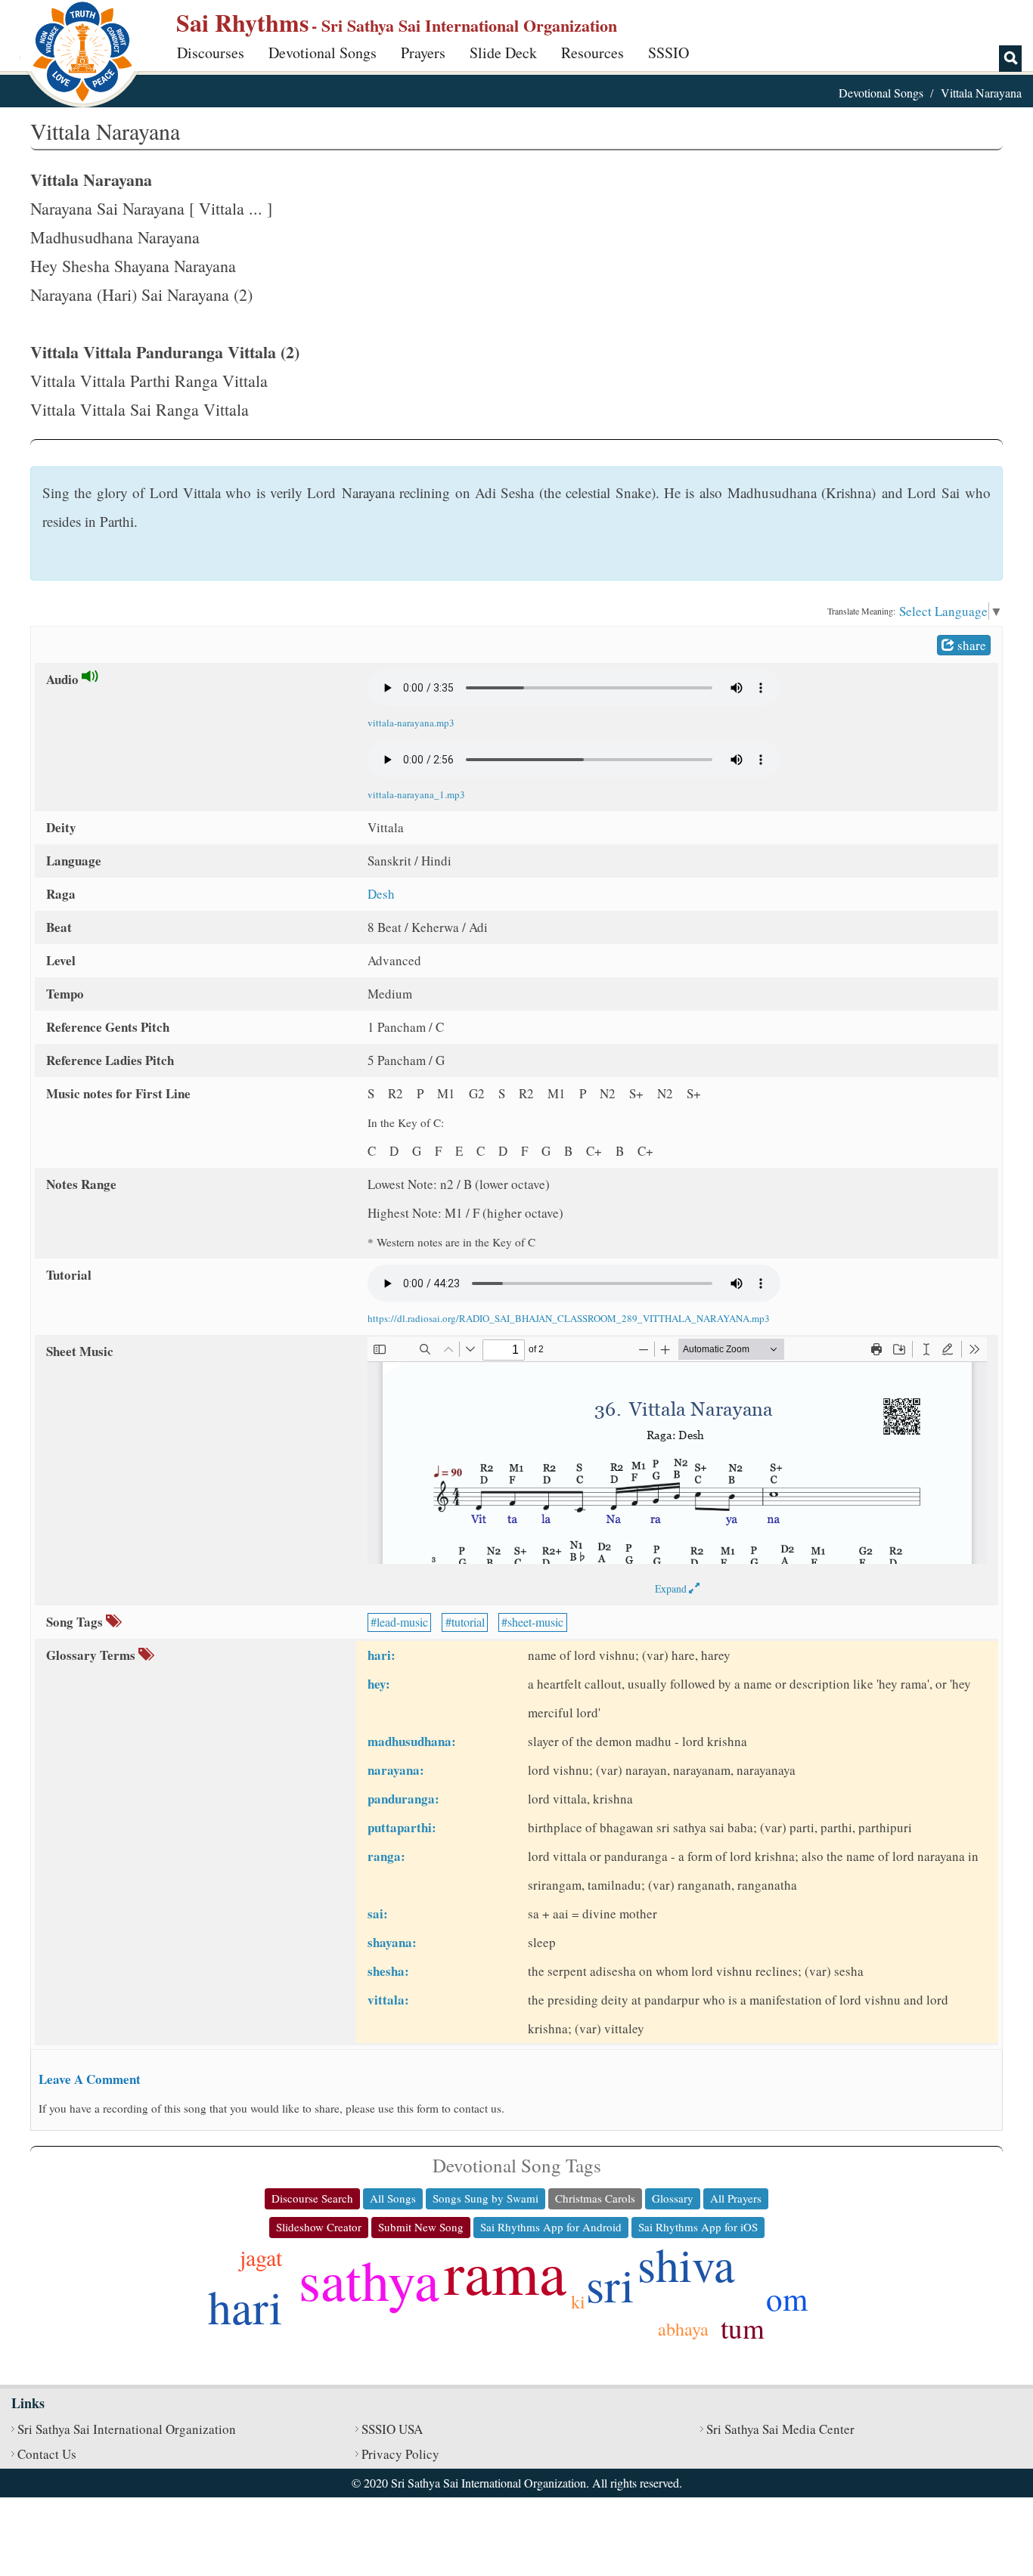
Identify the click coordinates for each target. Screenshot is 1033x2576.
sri (610, 2284)
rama (505, 2271)
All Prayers (736, 2198)
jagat (261, 2257)
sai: (378, 1913)
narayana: (396, 1770)
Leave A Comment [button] (90, 2079)
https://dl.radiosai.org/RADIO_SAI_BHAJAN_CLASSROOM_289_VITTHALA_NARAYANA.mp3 (569, 1318)
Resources (593, 53)
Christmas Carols (595, 2198)
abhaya (683, 2329)
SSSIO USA (392, 2429)
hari (245, 2306)
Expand (672, 1588)
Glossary (673, 2198)
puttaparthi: (402, 1827)
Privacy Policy (400, 2454)
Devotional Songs (323, 53)
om (787, 2298)
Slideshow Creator (319, 2227)
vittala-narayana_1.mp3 (416, 794)
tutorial (468, 1622)
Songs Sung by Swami (485, 2198)
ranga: (386, 1856)
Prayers (423, 53)
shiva (686, 2264)
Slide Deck (503, 53)
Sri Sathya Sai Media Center (780, 2429)
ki (578, 2302)
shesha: (388, 1971)
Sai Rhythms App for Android (551, 2227)
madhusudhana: (412, 1741)
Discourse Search (312, 2198)
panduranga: (403, 1799)
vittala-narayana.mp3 (411, 723)
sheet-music (535, 1622)
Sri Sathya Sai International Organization (127, 2429)
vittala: (388, 2000)
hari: (382, 1655)
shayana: (392, 1942)
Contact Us (47, 2454)
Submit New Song (421, 2227)
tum (743, 2328)
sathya (369, 2279)
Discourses (211, 53)
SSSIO (669, 53)
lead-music (402, 1622)
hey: (379, 1684)
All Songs (393, 2198)
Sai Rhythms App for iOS (698, 2227)
